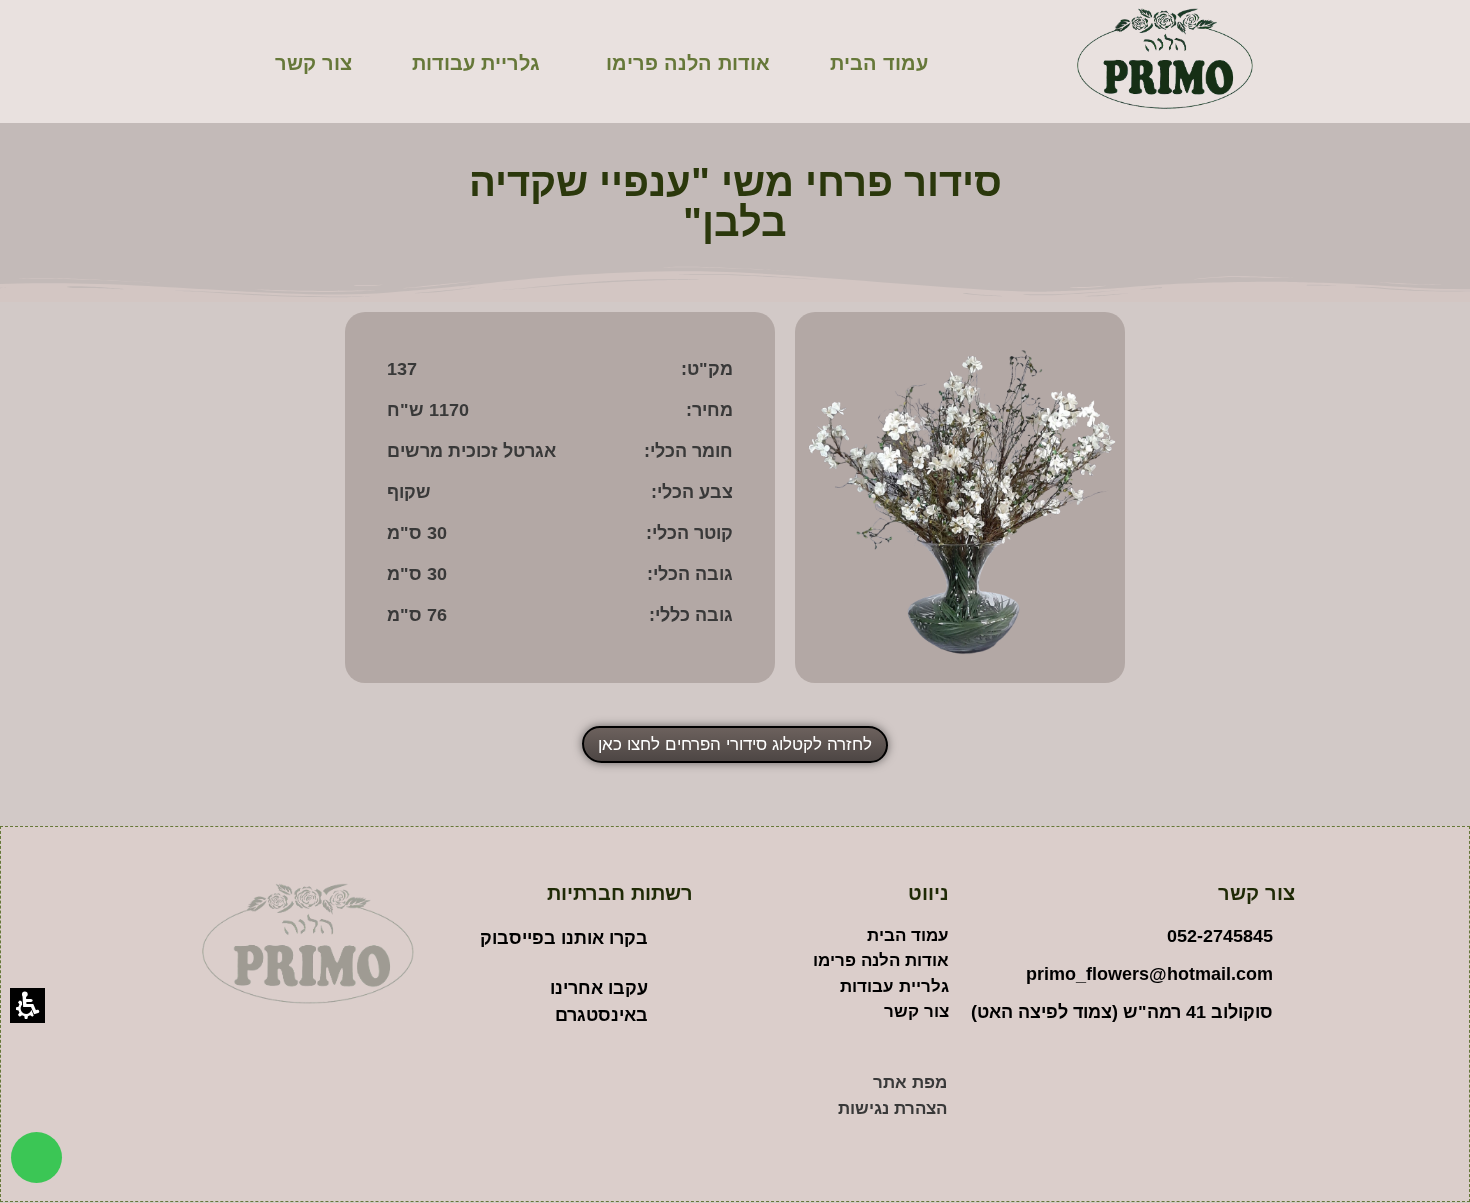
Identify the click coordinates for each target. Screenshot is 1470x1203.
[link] (36, 1157)
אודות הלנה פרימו (688, 63)
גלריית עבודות (476, 63)
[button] (559, 374)
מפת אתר (910, 1082)
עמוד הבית (879, 63)
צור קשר (313, 63)
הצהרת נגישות (892, 1108)
